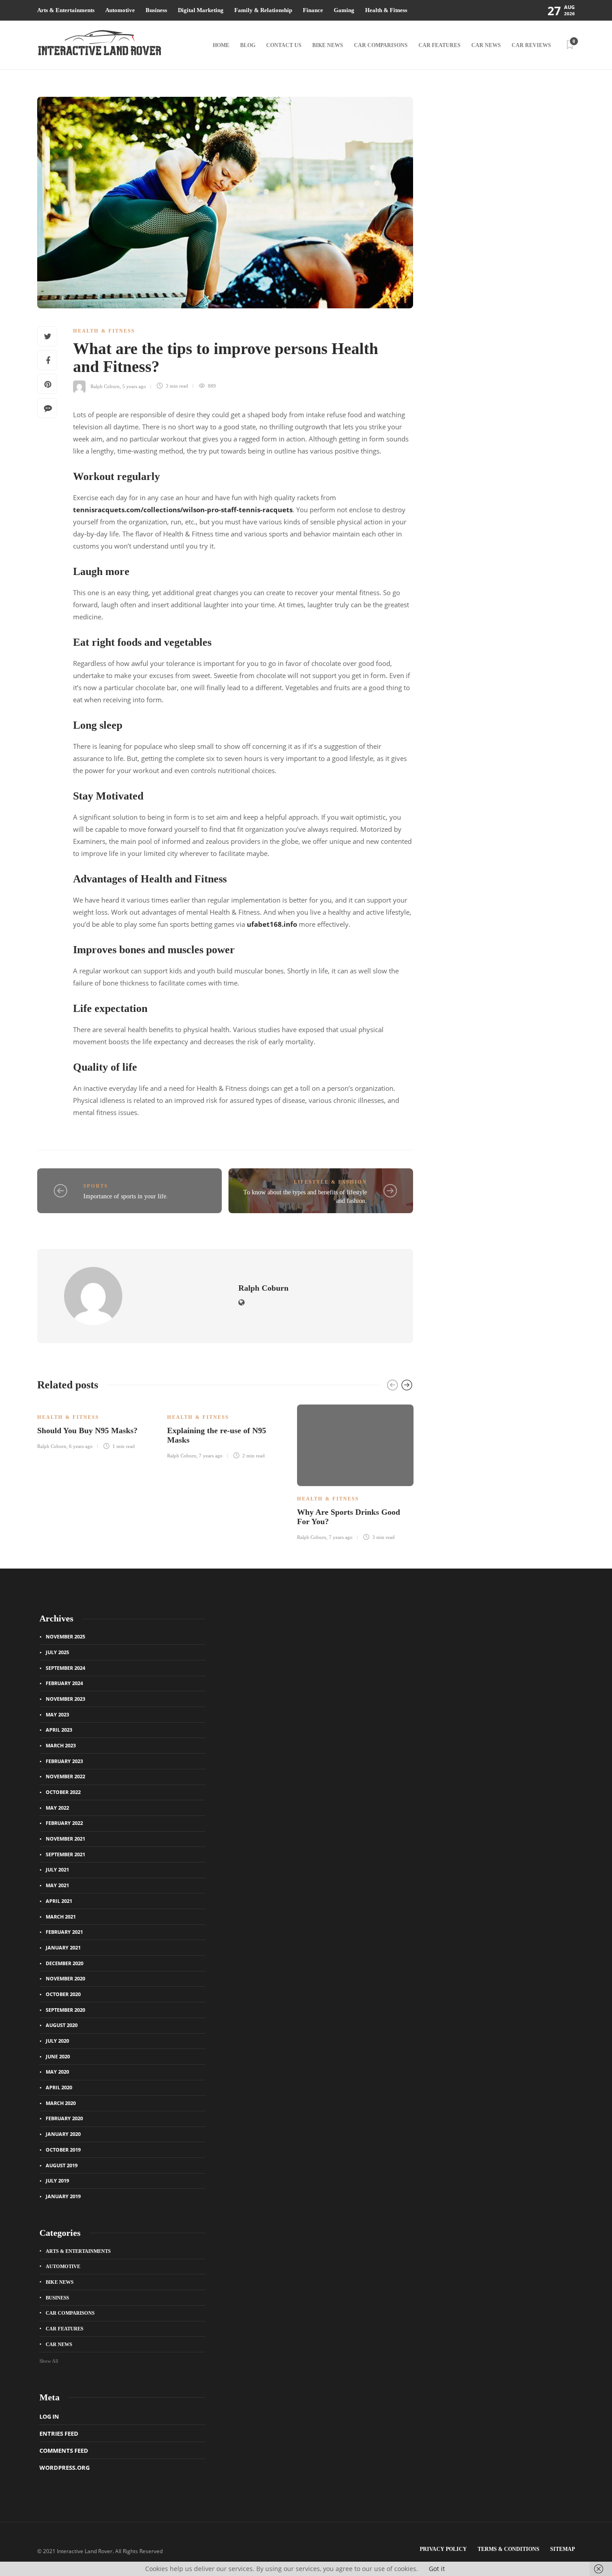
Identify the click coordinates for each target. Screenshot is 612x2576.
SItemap (562, 2549)
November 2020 (65, 1978)
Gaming (344, 10)
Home (221, 45)
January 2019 (63, 2196)
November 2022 (65, 1776)
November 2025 (65, 1636)
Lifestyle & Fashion (330, 1182)
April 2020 (59, 2087)
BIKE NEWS (328, 45)
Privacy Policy (443, 2549)
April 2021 (59, 1901)
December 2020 (65, 1963)
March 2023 (61, 1745)
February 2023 (64, 1761)
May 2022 (57, 1808)
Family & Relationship (263, 10)
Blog (248, 45)
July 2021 (57, 1869)
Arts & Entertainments (66, 10)
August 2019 (62, 2165)
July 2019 (57, 2181)
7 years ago (211, 1456)
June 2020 (58, 2056)
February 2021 (64, 1932)
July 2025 (57, 1652)
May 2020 (57, 2072)
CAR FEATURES (440, 45)
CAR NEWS (486, 45)
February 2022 (64, 1823)
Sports (96, 1186)
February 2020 (64, 2118)
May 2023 (57, 1714)
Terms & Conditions (509, 2549)
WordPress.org (65, 2468)
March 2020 (61, 2103)
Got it (437, 2569)
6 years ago (81, 1446)
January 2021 (63, 1947)
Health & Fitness (386, 10)
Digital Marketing (201, 10)
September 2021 (65, 1854)
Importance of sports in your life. (126, 1196)
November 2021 (65, 1839)
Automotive (120, 10)
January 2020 (63, 2134)
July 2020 (57, 2041)
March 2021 (61, 1917)
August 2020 (62, 2025)
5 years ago (134, 386)
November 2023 (65, 1699)
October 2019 (63, 2150)
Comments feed (64, 2451)
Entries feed (59, 2433)
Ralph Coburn (105, 386)
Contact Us (284, 45)
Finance (313, 10)
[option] (95, 1426)
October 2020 (63, 1994)
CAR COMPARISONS (381, 45)
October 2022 (63, 1792)
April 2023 (59, 1730)
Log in (49, 2416)
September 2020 (65, 2010)
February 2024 (64, 1683)
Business (156, 10)
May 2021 (57, 1885)
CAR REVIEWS (531, 45)
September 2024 (65, 1668)
